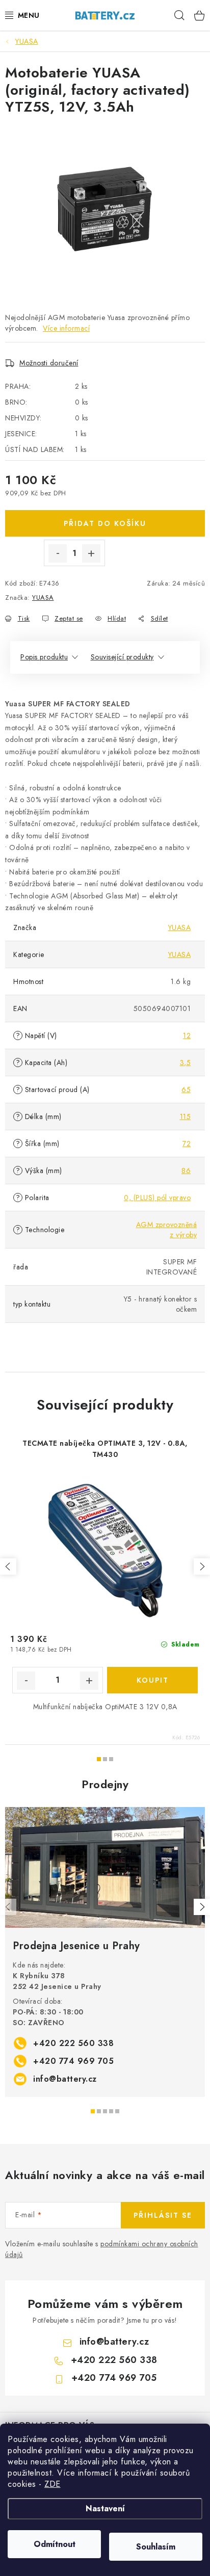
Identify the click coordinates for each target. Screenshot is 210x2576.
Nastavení (105, 2508)
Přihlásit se (163, 2215)
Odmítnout (55, 2544)
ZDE (52, 2484)
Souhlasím (156, 2547)
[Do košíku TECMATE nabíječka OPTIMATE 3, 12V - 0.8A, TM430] (152, 1680)
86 (186, 1171)
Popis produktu (44, 657)
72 (187, 1144)
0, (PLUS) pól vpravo (157, 1198)
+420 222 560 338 (73, 2043)
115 (186, 1117)
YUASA (43, 597)
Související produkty (122, 657)
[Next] (202, 1907)
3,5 (186, 1063)
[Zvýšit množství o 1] (91, 553)
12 (187, 1035)
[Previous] (8, 1907)
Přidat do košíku (105, 523)
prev (8, 1566)
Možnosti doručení (49, 363)
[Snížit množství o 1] (58, 553)
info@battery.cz (65, 2079)
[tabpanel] (105, 1952)
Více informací (66, 328)
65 (186, 1090)
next (202, 1566)
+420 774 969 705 (73, 2061)
